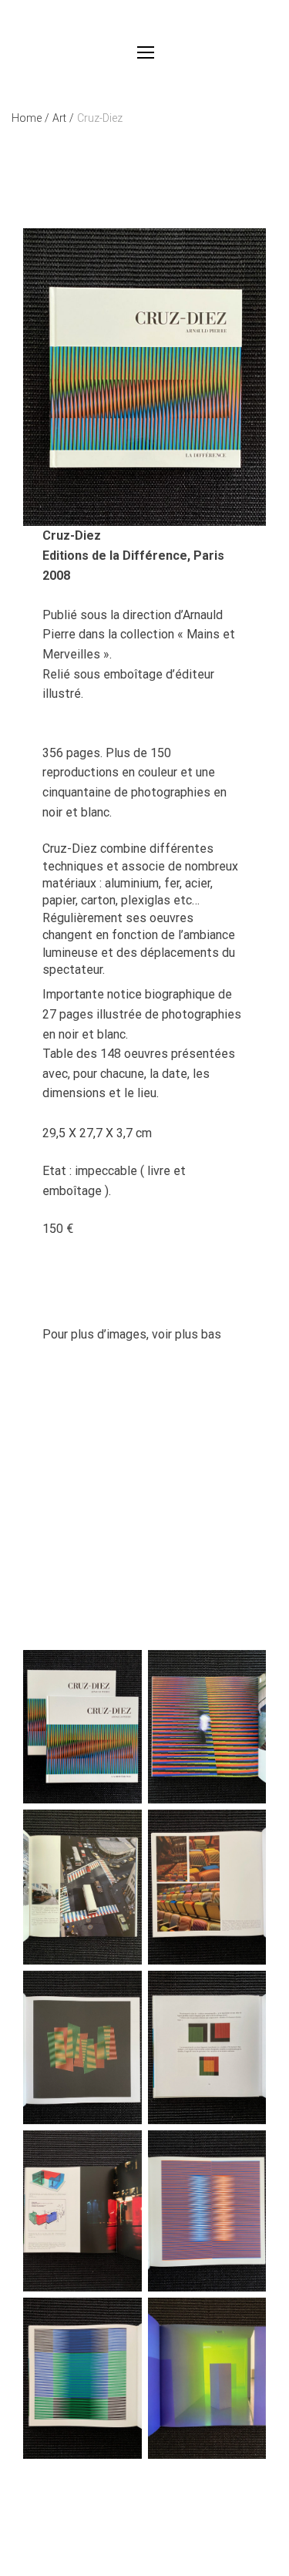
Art (63, 118)
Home (30, 118)
